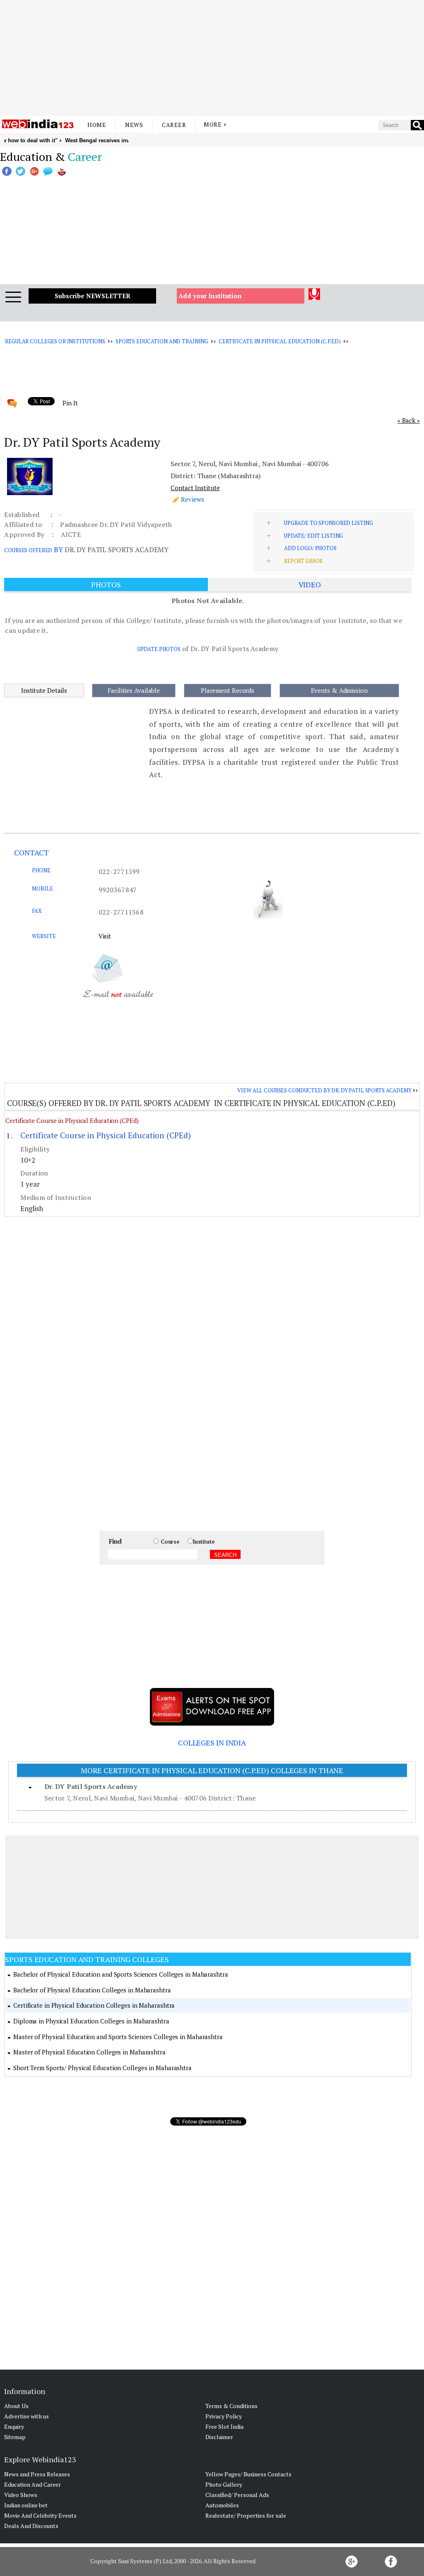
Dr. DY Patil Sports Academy (91, 1786)
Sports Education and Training (162, 341)
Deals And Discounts (31, 2526)
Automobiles (222, 2505)
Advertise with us (26, 2416)
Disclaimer (219, 2437)
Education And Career (33, 2484)
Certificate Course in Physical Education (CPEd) (72, 1120)
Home (97, 125)
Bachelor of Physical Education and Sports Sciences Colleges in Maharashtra (121, 1974)
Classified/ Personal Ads (237, 2495)
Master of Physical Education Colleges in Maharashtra (89, 2052)
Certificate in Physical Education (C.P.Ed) (279, 341)
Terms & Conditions (231, 2406)
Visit (105, 936)
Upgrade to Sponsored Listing (329, 523)
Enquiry (14, 2426)
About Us (16, 2406)
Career (174, 125)
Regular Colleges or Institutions (55, 341)
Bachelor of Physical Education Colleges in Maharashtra (92, 1990)
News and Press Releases (37, 2474)
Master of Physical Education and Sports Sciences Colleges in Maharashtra (118, 2037)
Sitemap (15, 2437)
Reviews (193, 499)
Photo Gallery (224, 2484)
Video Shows (21, 2495)
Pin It (70, 403)
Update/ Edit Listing (313, 536)
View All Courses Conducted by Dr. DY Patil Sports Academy (324, 1090)
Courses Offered (28, 550)
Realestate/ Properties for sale (246, 2515)
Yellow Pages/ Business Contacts (248, 2474)
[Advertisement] (212, 58)
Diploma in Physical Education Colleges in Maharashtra (91, 2021)
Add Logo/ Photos (310, 548)
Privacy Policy (224, 2416)
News (134, 125)
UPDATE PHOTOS (159, 649)
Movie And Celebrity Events (40, 2515)
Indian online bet (26, 2505)
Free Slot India (224, 2426)
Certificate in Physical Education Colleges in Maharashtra (94, 2005)
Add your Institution (210, 296)
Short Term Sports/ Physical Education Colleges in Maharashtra (102, 2068)
